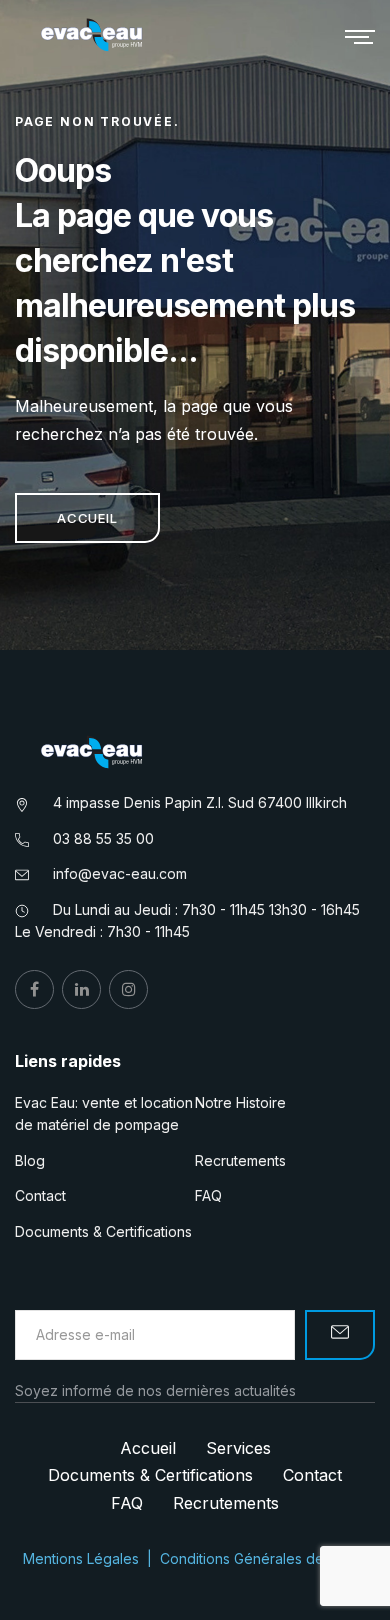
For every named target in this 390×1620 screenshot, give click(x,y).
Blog (30, 1160)
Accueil (87, 518)
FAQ (208, 1195)
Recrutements (240, 1160)
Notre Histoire (240, 1102)
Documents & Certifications (103, 1231)
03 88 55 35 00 (103, 838)
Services (238, 1448)
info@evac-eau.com (120, 873)
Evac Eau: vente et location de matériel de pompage (104, 1113)
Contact (40, 1195)
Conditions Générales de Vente (263, 1558)
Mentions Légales (81, 1558)
